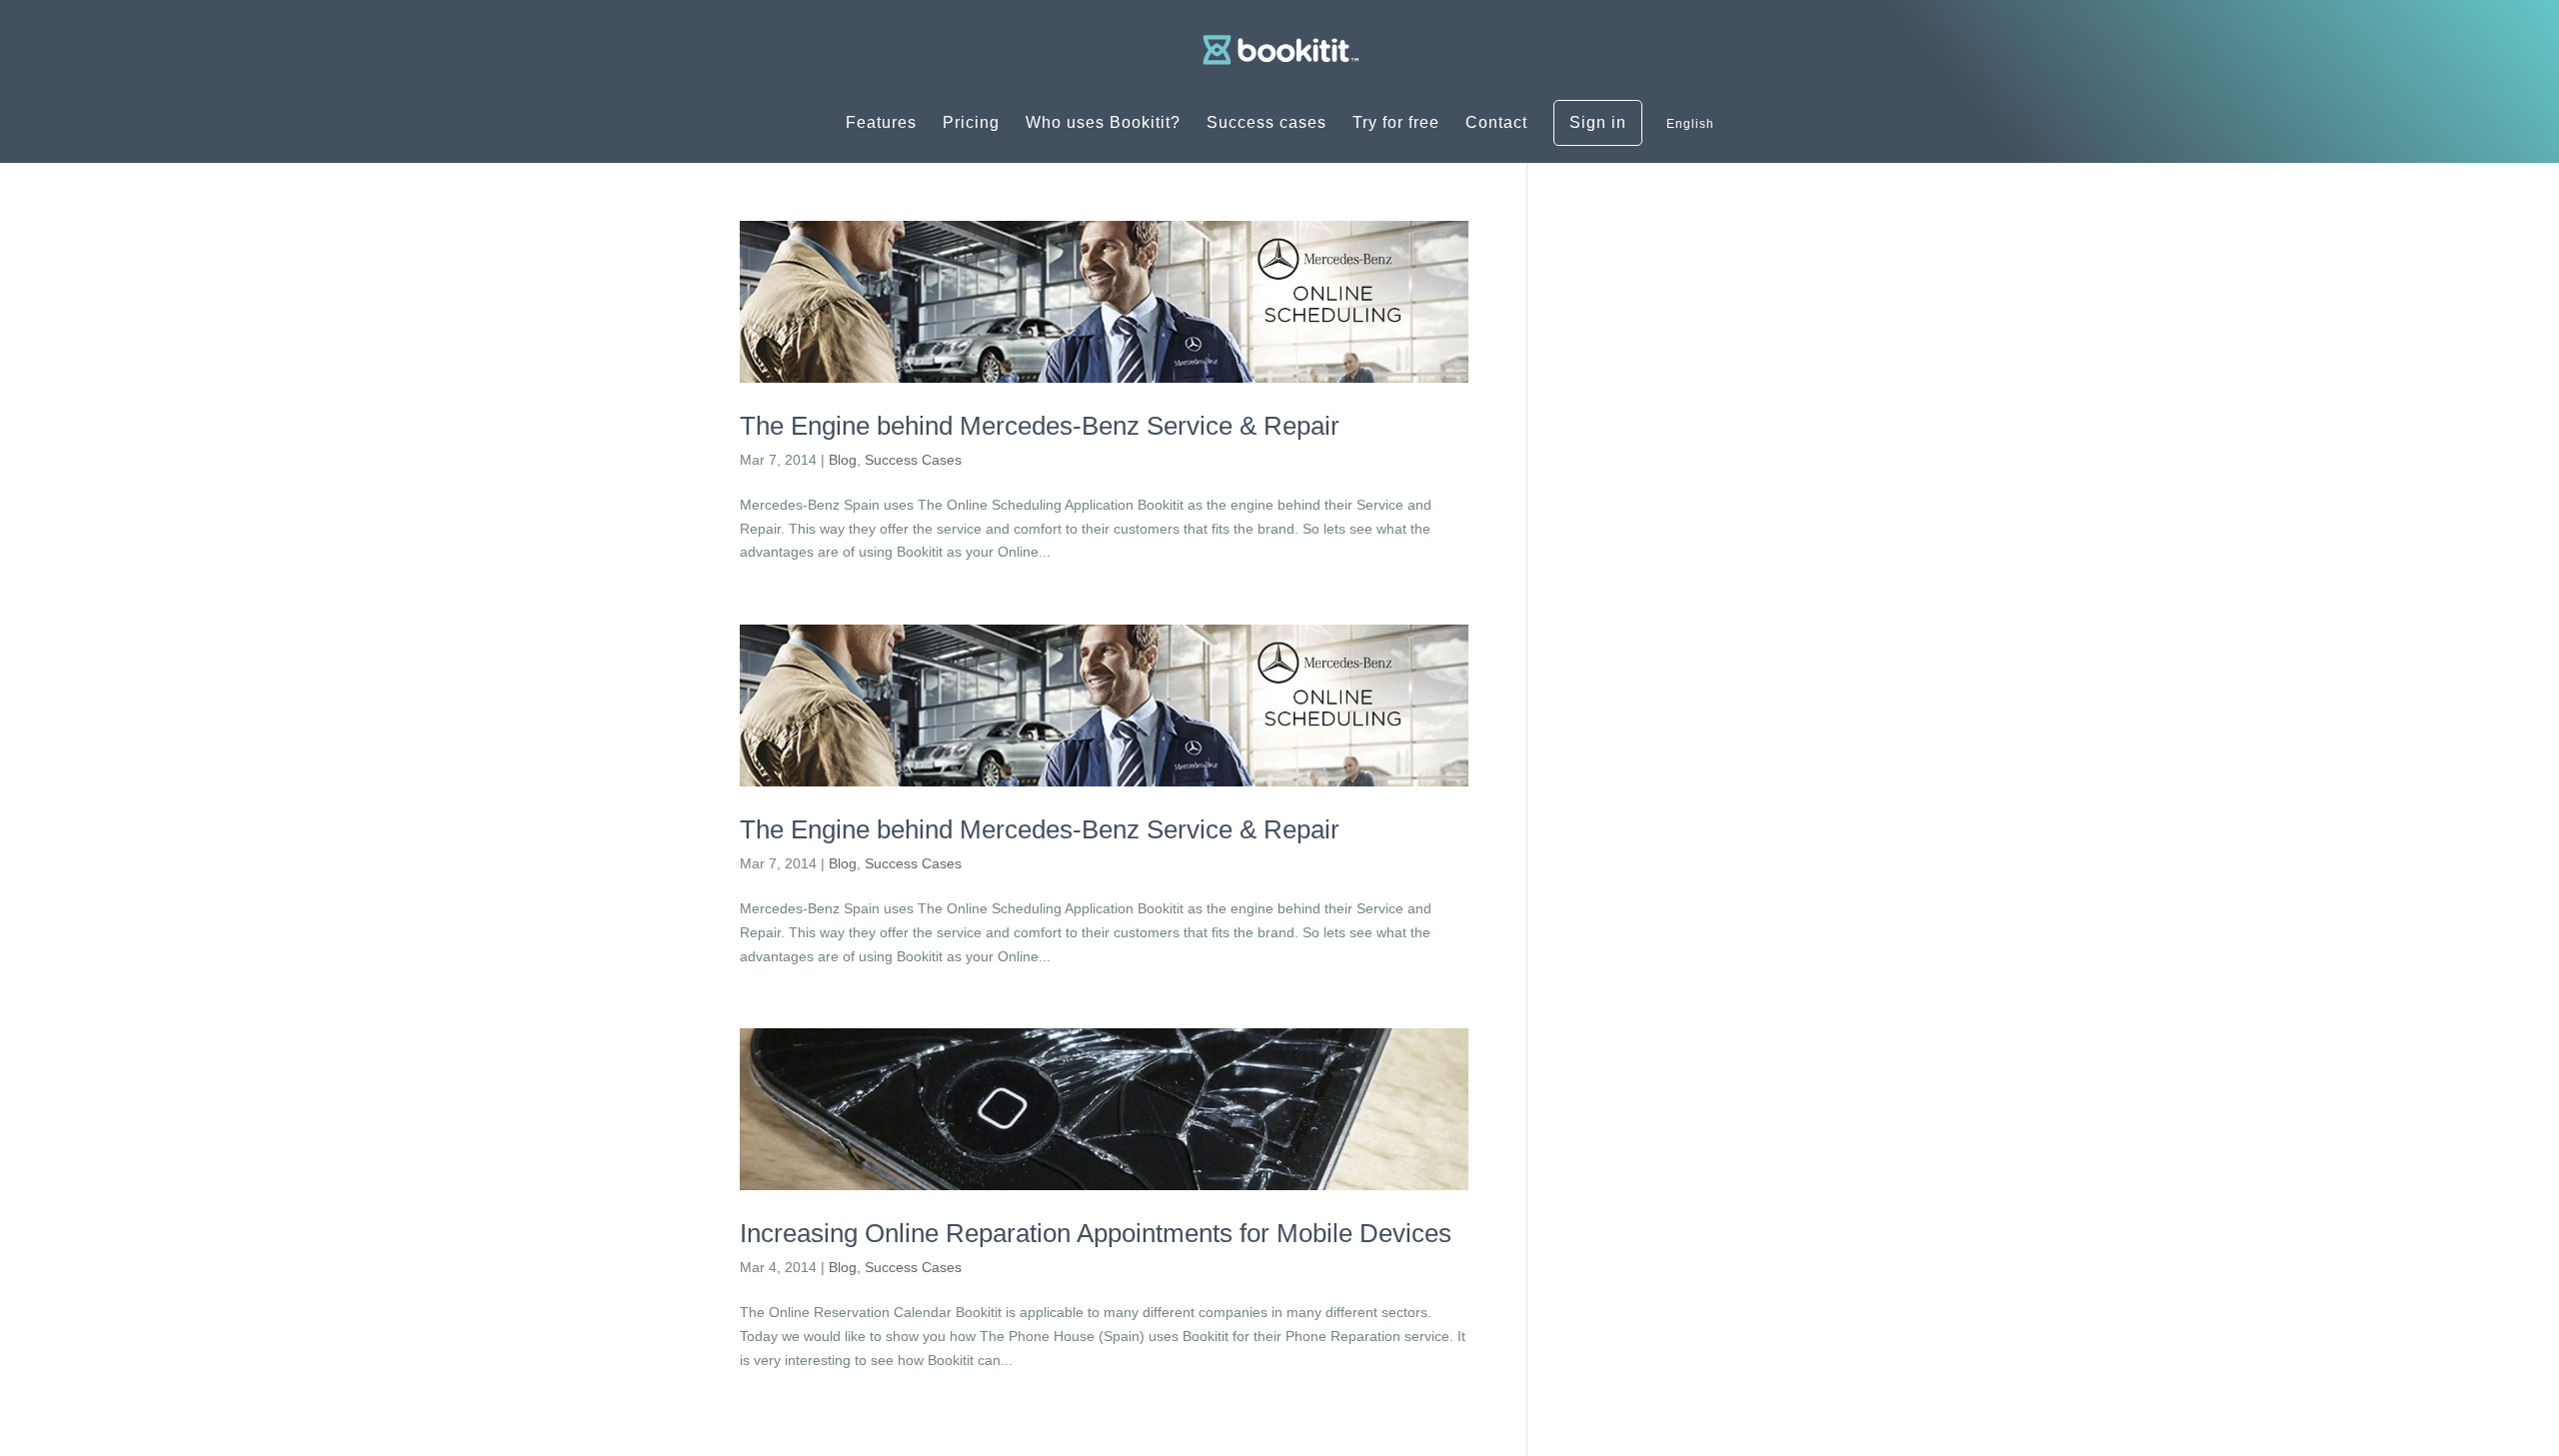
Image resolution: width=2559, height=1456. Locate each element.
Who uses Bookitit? (1103, 123)
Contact (1496, 123)
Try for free (1396, 123)
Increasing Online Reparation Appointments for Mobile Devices (1096, 1233)
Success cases (1267, 123)
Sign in (1598, 123)
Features (881, 123)
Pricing (971, 123)
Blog (843, 460)
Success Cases (913, 460)
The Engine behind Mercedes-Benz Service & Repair (1040, 426)
